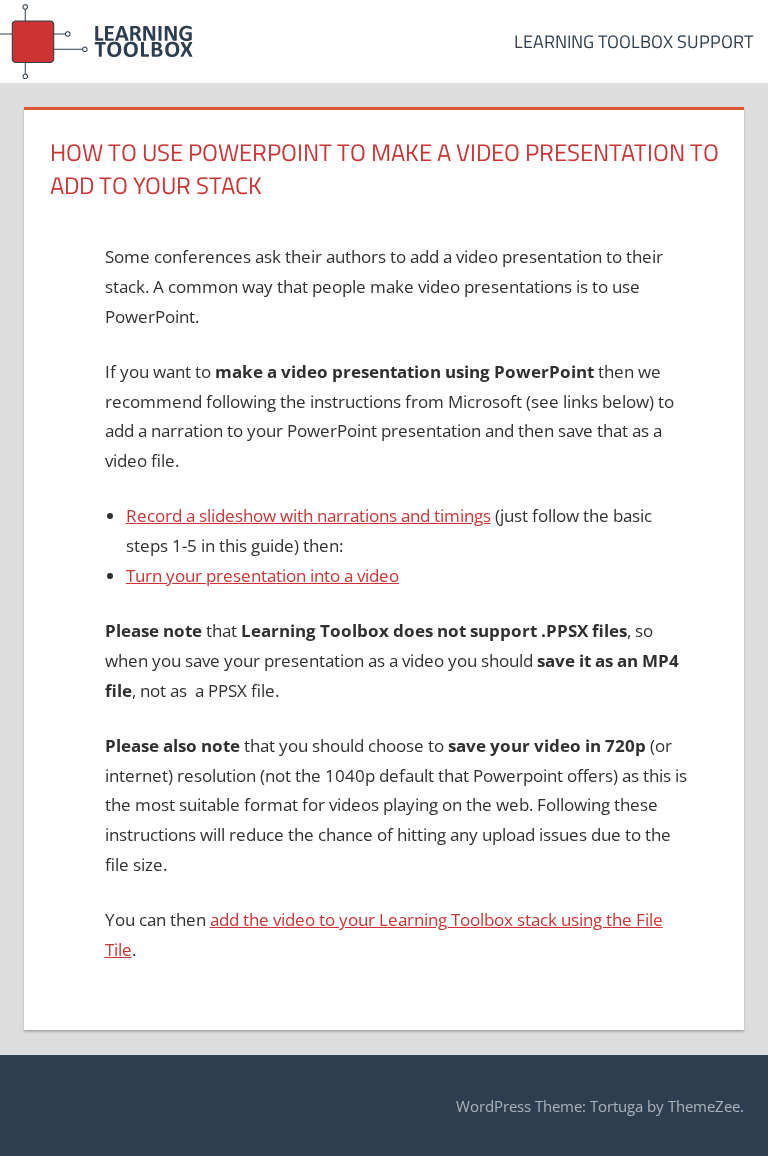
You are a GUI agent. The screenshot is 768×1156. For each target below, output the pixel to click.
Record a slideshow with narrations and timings (308, 515)
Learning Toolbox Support (633, 41)
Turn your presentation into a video (262, 575)
